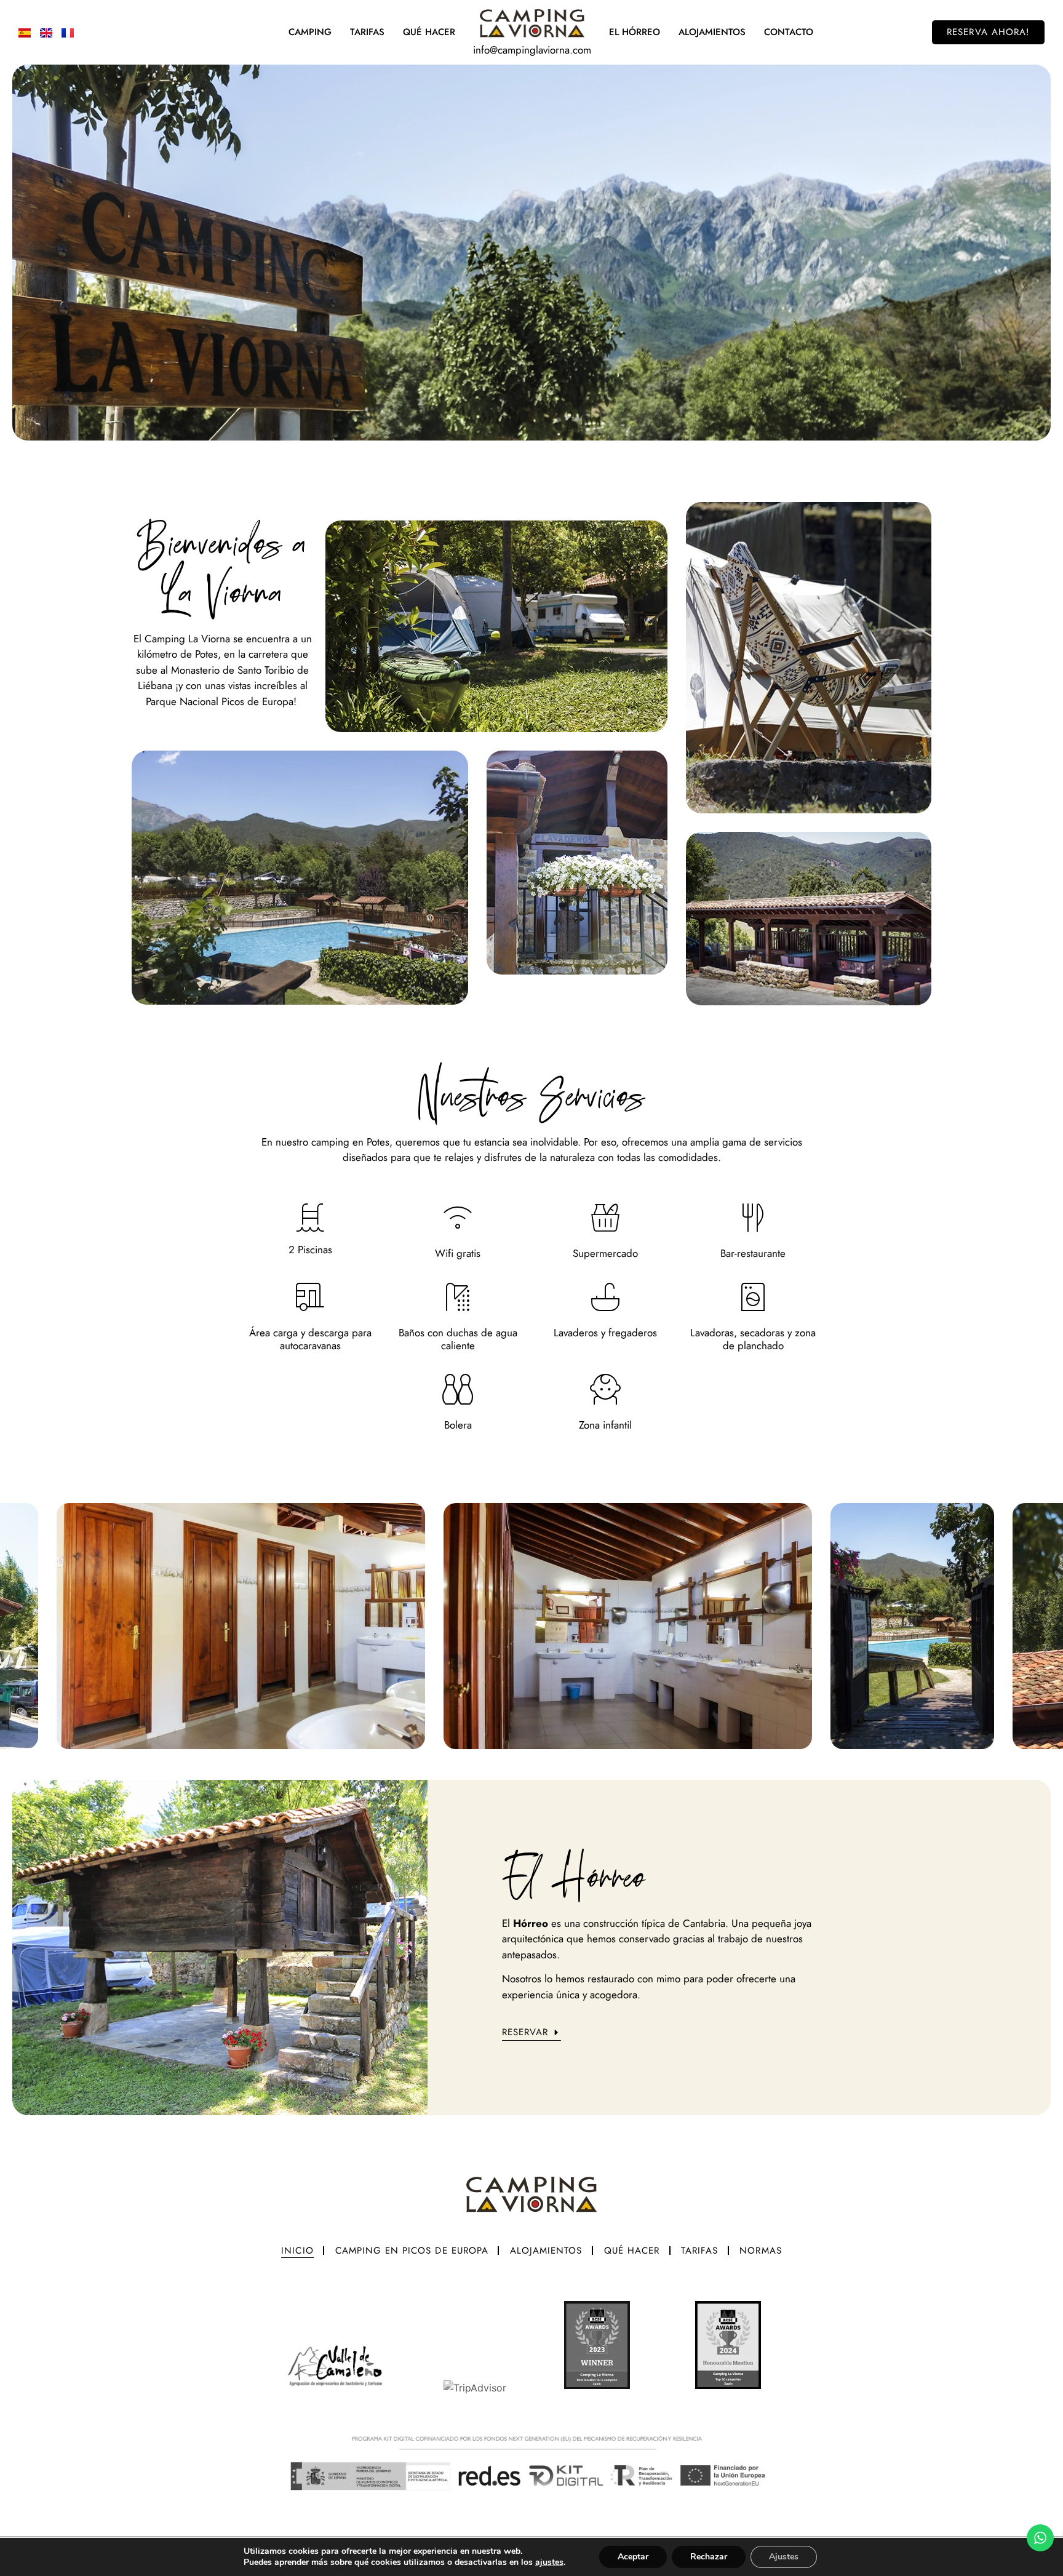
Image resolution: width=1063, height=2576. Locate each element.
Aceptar (633, 2557)
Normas (760, 2251)
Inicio (297, 2251)
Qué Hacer (429, 32)
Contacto (789, 32)
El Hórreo (635, 32)
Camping (310, 32)
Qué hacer (632, 2251)
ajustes (549, 2562)
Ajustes (784, 2557)
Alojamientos (712, 32)
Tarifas (367, 32)
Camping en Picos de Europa (412, 2251)
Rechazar (709, 2557)
